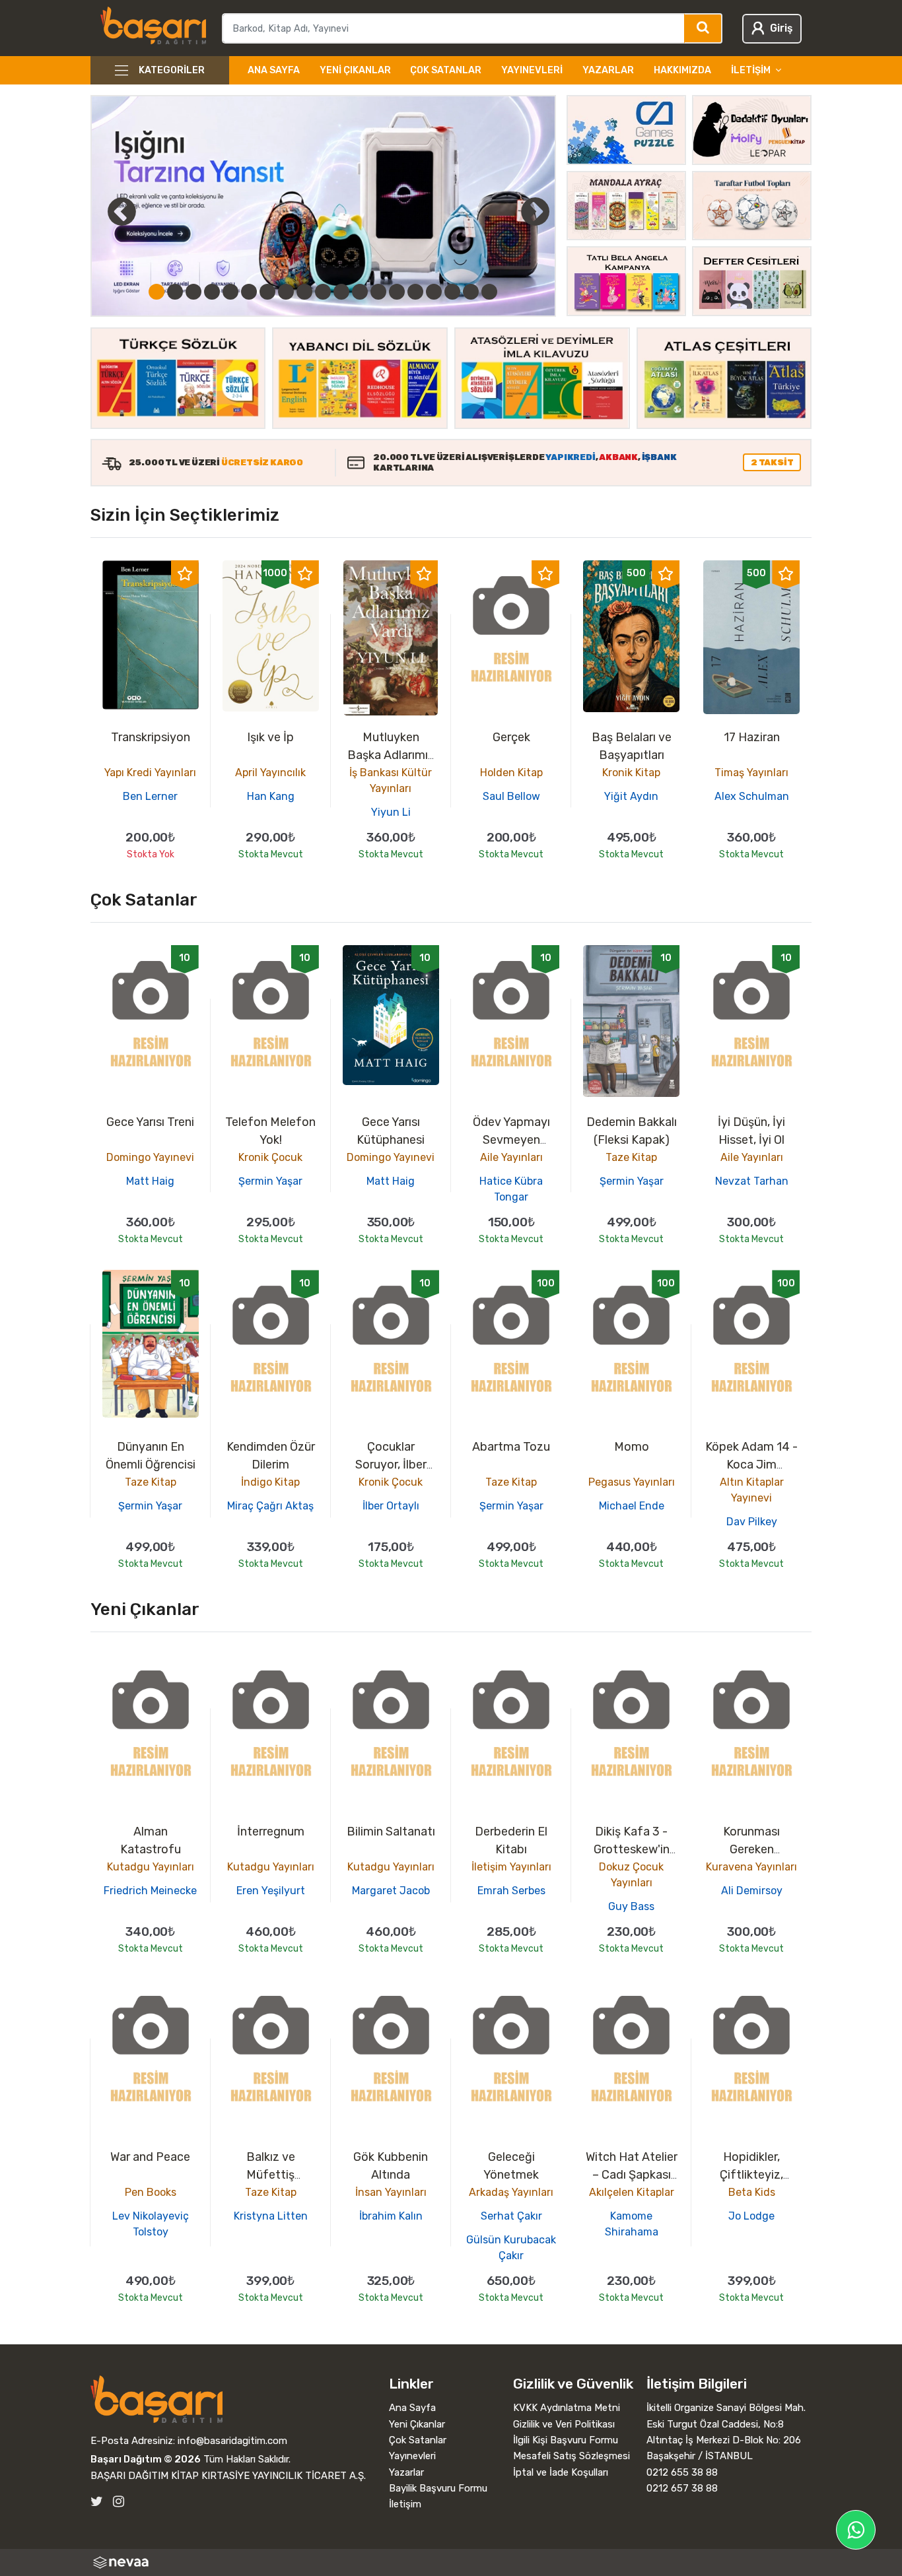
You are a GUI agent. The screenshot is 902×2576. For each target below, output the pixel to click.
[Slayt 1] (156, 292)
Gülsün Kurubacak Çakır (511, 2248)
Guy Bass (631, 1906)
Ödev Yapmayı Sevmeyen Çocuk (511, 1140)
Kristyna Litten (271, 2216)
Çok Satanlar (446, 70)
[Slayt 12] (360, 292)
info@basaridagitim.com (232, 2441)
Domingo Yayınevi (150, 1157)
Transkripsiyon (151, 737)
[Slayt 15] (415, 292)
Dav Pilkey (752, 1522)
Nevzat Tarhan (752, 1181)
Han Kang (271, 796)
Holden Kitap (511, 773)
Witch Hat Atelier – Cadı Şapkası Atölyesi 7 (632, 2175)
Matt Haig (150, 1181)
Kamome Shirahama (632, 2224)
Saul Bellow (511, 796)
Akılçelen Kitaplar (632, 2192)
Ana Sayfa (274, 70)
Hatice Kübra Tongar (511, 1189)
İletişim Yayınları (511, 1867)
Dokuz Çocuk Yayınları (631, 1875)
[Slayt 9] (304, 292)
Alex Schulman (752, 796)
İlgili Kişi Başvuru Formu (566, 2440)
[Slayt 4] (212, 292)
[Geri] (107, 211)
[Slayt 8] (286, 292)
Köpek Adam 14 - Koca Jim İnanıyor (751, 1465)
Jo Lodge (751, 2216)
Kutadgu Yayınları (151, 1867)
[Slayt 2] (175, 292)
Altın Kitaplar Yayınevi (752, 1490)
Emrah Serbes (511, 1891)
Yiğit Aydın (631, 796)
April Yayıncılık (270, 773)
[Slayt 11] (341, 292)
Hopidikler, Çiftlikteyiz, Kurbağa (751, 2175)
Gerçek (511, 737)
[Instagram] (119, 2502)
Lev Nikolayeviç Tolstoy (151, 2224)
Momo (632, 1447)
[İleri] (536, 211)
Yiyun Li (391, 812)
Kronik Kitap (631, 773)
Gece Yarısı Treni (150, 1122)
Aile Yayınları (511, 1157)
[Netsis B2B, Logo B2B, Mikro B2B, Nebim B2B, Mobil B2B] (451, 2562)
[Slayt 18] (471, 292)
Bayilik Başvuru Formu (438, 2488)
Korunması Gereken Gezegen (751, 1849)
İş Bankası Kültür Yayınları (391, 780)
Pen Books (151, 2192)
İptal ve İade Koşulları (561, 2472)
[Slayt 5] (230, 292)
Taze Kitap (631, 1157)
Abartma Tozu (511, 1447)
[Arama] (704, 28)
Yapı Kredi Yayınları (150, 773)
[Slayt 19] (489, 292)
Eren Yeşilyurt (271, 1891)
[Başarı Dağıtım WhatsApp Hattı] (856, 2530)
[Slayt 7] (267, 292)
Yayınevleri (532, 70)
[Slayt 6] (249, 292)
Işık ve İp (270, 737)
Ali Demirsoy (752, 1891)
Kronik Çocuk (270, 1157)
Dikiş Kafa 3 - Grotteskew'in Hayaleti (632, 1849)
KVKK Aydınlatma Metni (567, 2408)
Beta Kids (752, 2192)
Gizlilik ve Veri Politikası (564, 2424)
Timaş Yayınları (751, 773)
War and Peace (150, 2157)
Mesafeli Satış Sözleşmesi (572, 2456)
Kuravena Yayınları (751, 1867)
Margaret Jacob (391, 1891)
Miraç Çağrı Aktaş (270, 1506)
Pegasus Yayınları (632, 1482)
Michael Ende (632, 1506)
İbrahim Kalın (391, 2216)
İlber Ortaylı (391, 1506)
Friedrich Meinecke (150, 1891)
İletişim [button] (751, 70)
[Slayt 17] (452, 292)
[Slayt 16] (434, 292)
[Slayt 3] (193, 292)
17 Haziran (752, 737)
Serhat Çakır (511, 2216)
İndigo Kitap (270, 1482)
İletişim (405, 2504)
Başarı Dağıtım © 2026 (146, 2459)
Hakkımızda (682, 70)
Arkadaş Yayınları (511, 2192)
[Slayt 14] (397, 292)
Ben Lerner (150, 796)
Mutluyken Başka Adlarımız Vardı (391, 755)
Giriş (781, 28)
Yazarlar (608, 70)
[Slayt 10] (323, 292)
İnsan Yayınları (391, 2192)
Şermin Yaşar (270, 1181)
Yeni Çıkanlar (355, 70)
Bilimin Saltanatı (391, 1832)
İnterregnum (271, 1832)
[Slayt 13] (378, 292)
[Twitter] (97, 2502)
